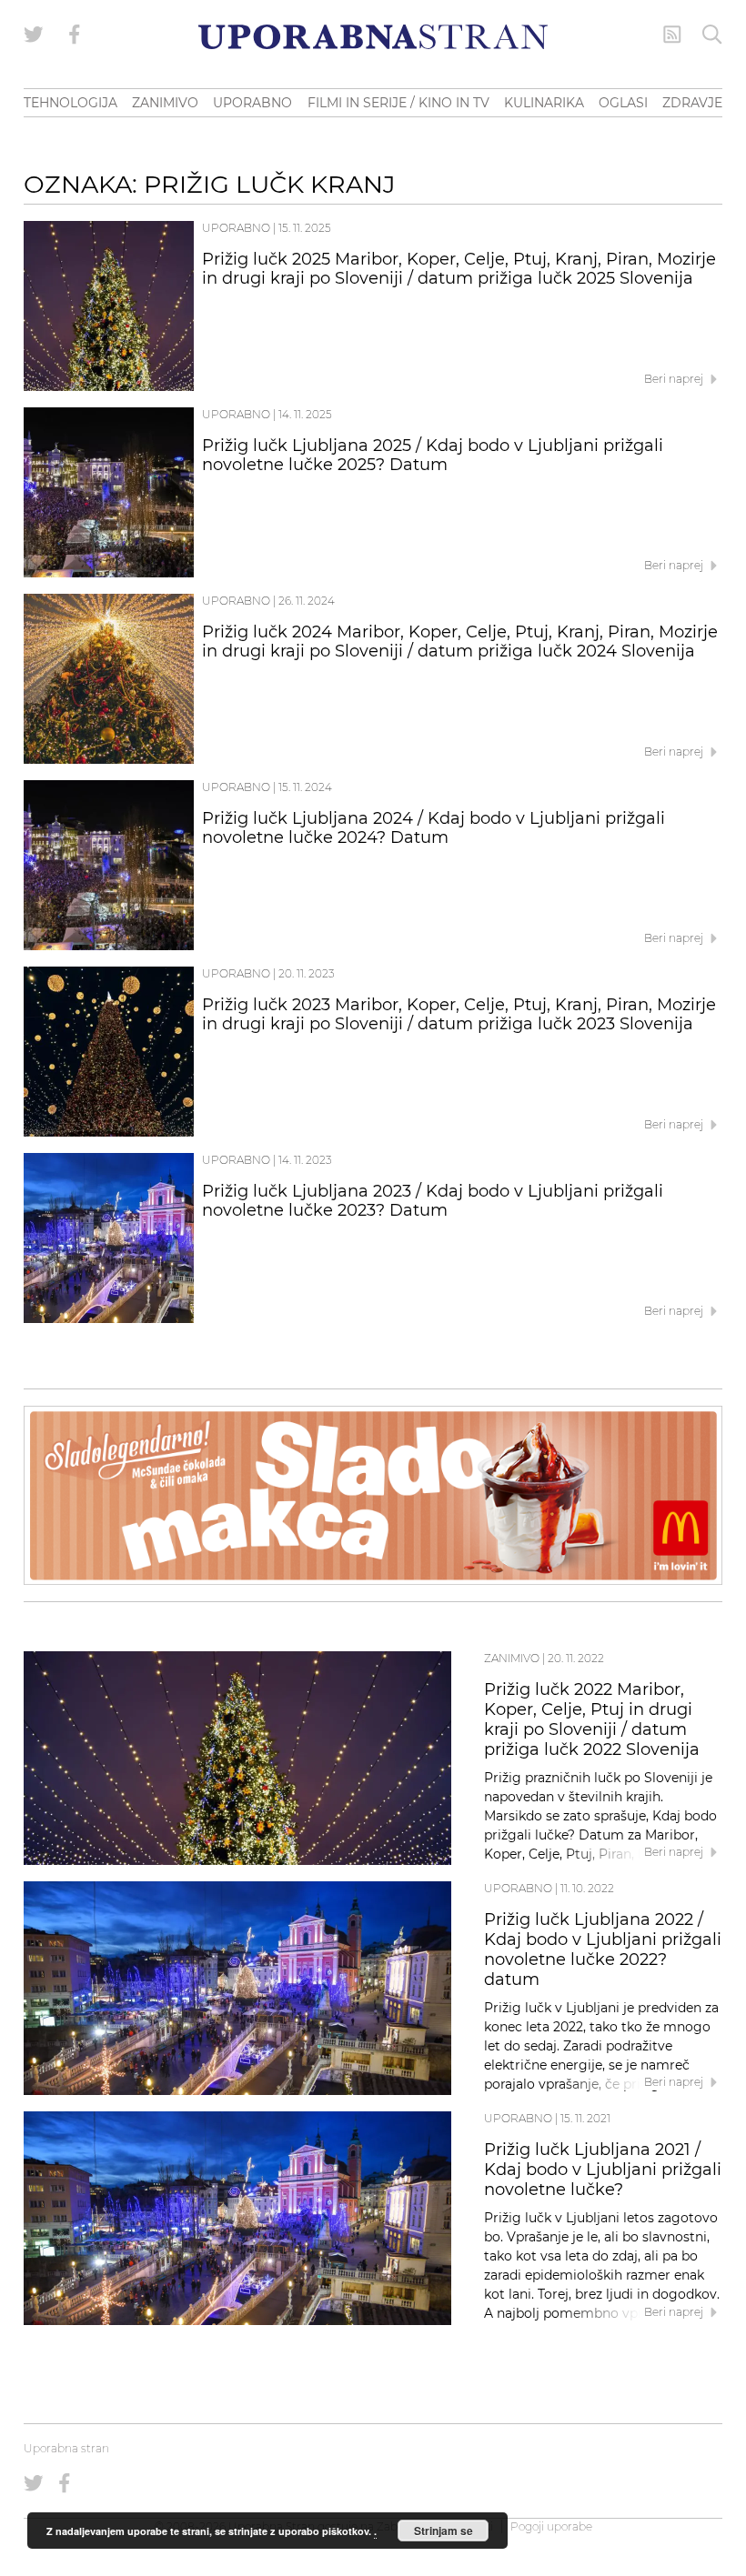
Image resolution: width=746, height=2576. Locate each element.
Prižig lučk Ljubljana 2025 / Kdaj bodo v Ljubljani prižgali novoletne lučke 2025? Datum (433, 456)
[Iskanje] (712, 35)
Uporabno (236, 228)
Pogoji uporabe (551, 2526)
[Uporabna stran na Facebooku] (75, 35)
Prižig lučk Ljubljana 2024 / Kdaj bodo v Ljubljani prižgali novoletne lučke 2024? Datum (433, 828)
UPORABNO (252, 103)
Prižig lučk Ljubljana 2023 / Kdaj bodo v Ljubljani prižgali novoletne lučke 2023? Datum (433, 1201)
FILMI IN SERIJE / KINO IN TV (398, 103)
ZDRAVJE (692, 103)
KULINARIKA (544, 103)
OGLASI (623, 103)
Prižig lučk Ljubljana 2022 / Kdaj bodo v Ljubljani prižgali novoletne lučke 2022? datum (603, 1949)
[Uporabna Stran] (373, 37)
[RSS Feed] (672, 35)
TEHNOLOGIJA (71, 103)
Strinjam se (444, 2531)
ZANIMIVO (165, 103)
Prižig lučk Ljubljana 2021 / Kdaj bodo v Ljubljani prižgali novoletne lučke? (603, 2170)
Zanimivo (512, 1658)
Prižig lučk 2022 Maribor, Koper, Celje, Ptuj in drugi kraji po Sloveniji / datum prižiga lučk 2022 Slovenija (592, 1719)
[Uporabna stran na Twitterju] (34, 35)
